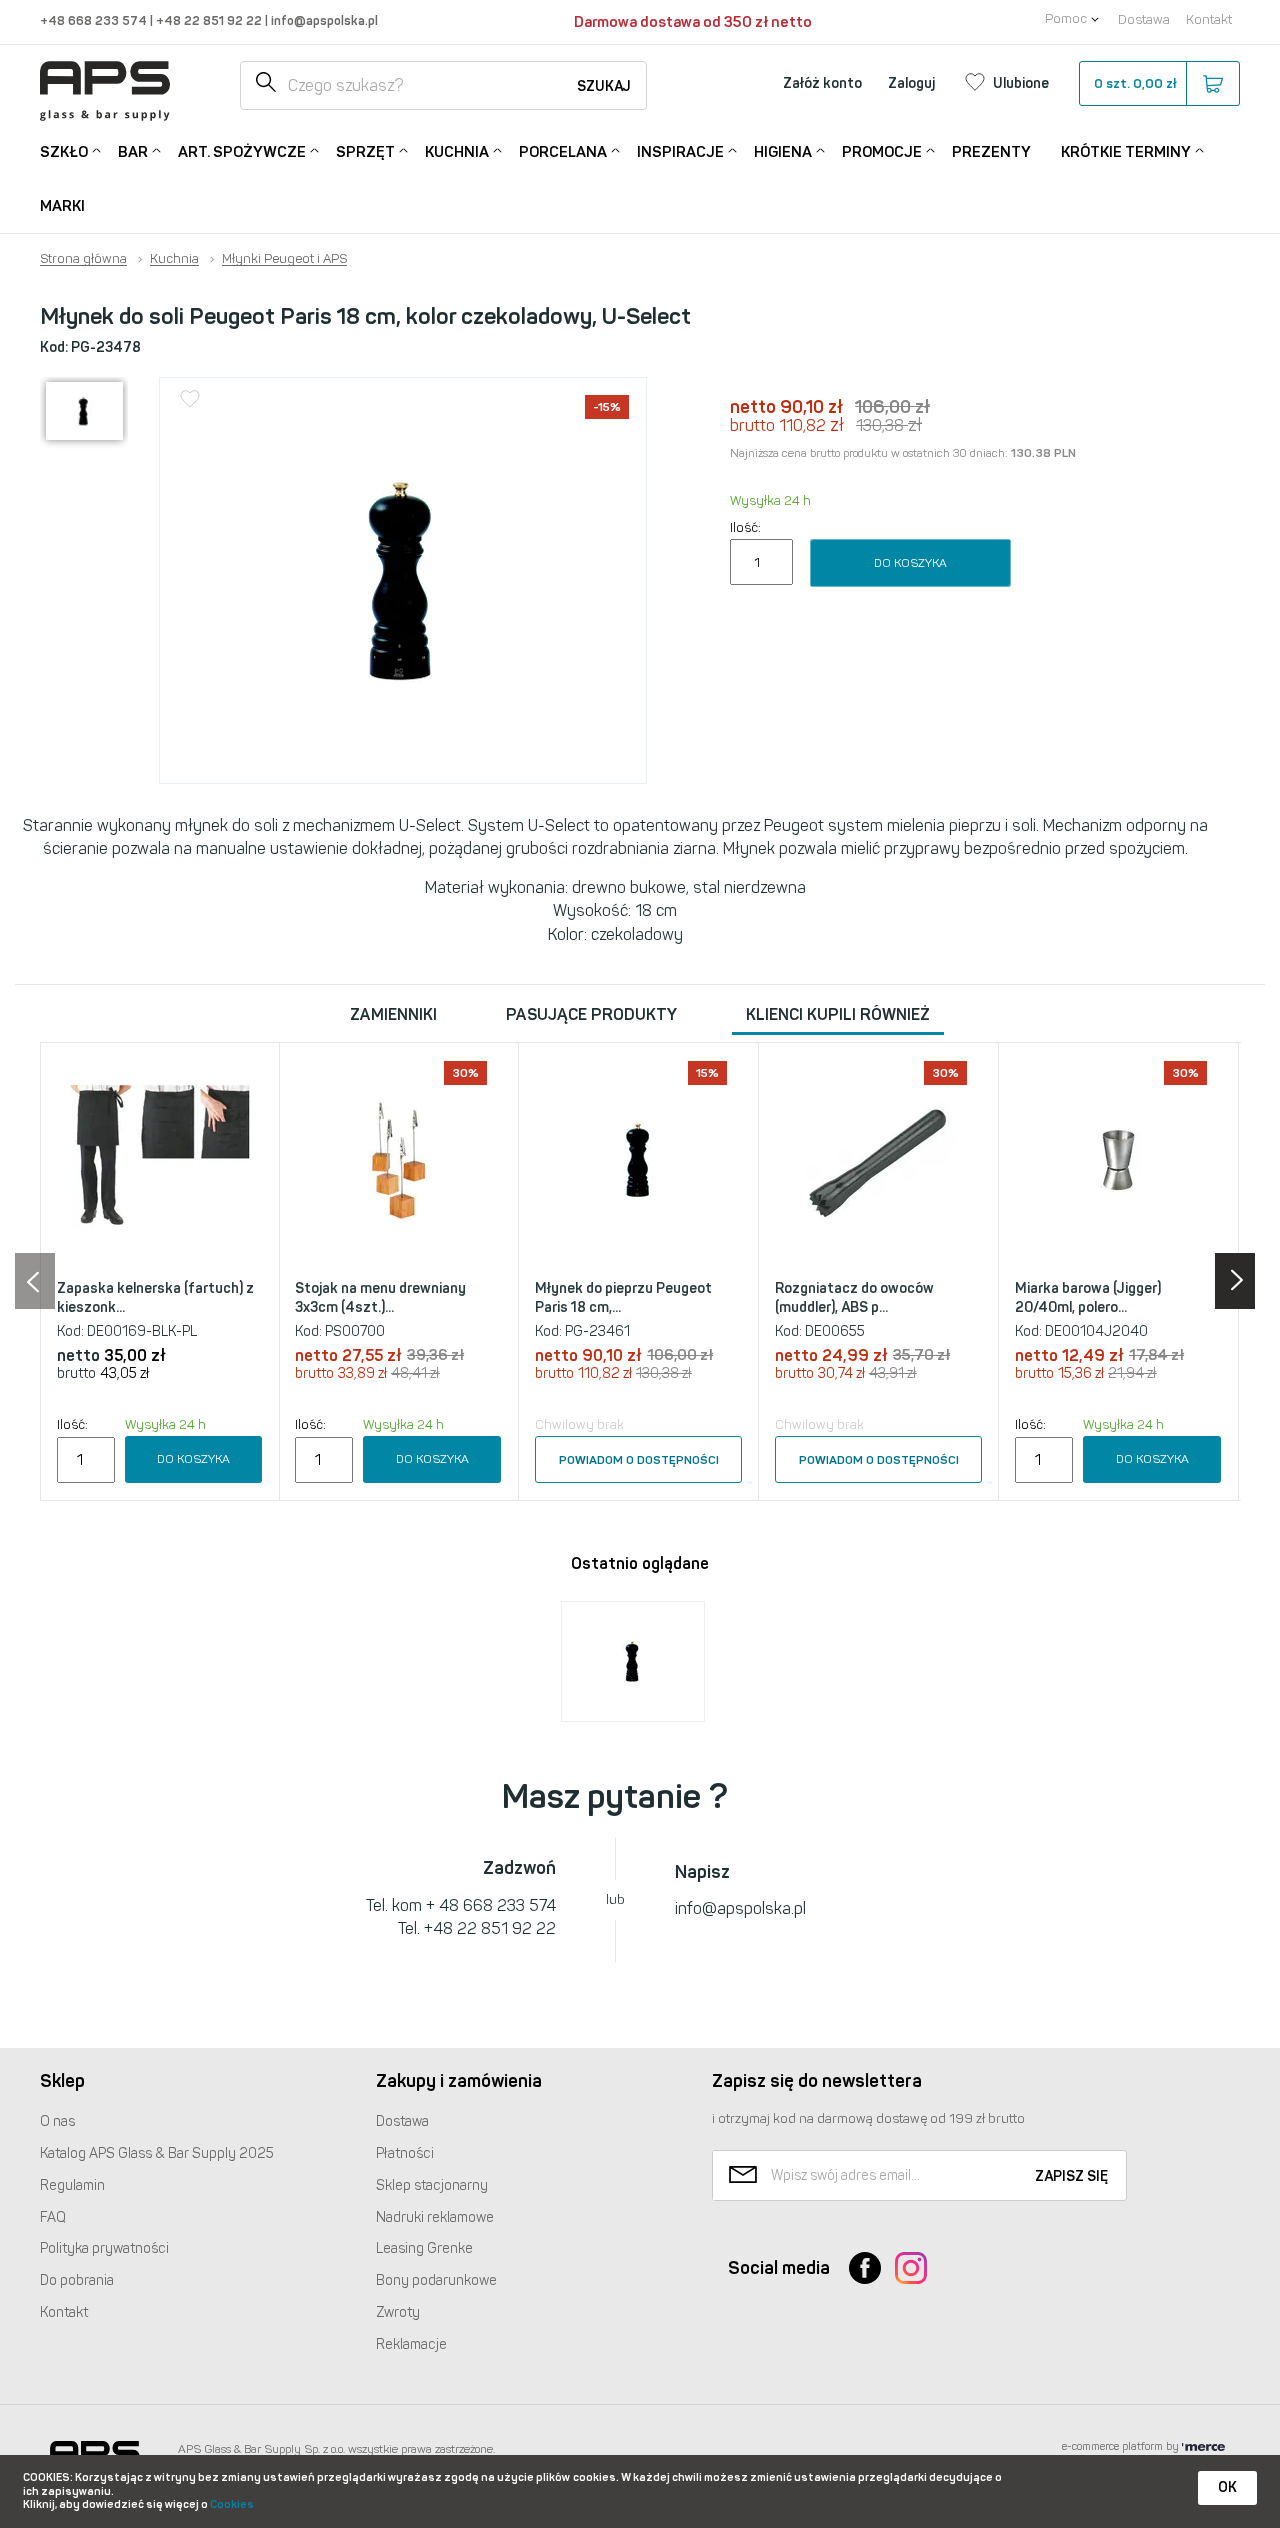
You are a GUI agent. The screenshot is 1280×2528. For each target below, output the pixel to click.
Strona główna (83, 259)
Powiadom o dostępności (639, 1460)
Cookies (232, 2504)
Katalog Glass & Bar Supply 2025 (157, 2153)
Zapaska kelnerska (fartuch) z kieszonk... (155, 1298)
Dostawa (1144, 19)
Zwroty (398, 2312)
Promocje (882, 152)
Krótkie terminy (1126, 152)
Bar (133, 152)
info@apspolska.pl (323, 20)
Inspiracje (680, 152)
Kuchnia (457, 152)
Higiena (783, 152)
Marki (62, 206)
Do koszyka (910, 563)
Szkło (64, 152)
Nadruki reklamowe (435, 2217)
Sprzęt (365, 152)
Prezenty (991, 152)
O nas (57, 2121)
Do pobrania (77, 2280)
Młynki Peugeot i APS (284, 259)
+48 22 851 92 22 (210, 20)
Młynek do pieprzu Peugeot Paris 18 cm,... (623, 1298)
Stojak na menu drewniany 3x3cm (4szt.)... (380, 1298)
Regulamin (72, 2185)
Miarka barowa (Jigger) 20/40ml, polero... (1088, 1298)
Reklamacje (411, 2344)
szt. (1135, 83)
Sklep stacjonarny (432, 2185)
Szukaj (604, 86)
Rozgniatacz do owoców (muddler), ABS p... (854, 1298)
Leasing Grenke (424, 2248)
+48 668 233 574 (95, 20)
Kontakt (1209, 19)
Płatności (405, 2153)
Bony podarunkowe (436, 2280)
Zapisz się (1071, 2176)
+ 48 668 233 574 (491, 1905)
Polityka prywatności (104, 2248)
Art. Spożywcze (242, 152)
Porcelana (563, 152)
